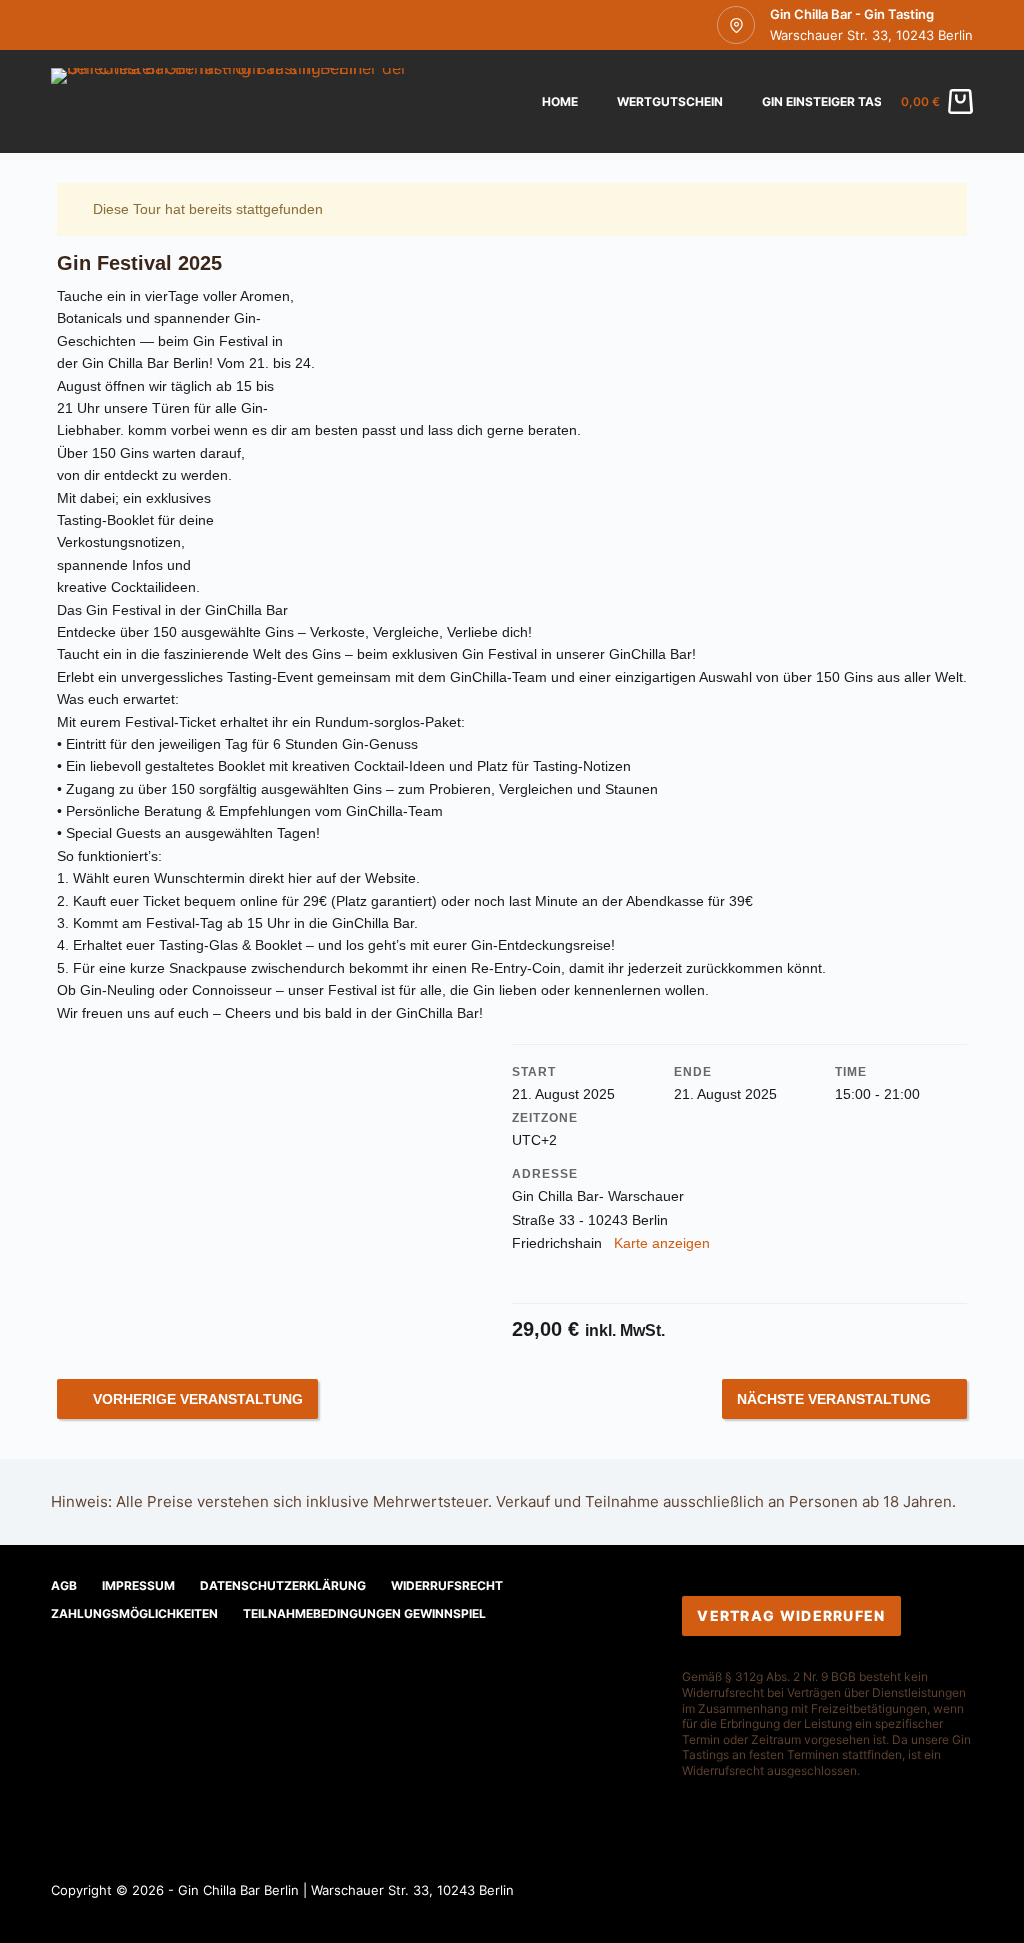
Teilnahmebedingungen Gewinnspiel (364, 1613)
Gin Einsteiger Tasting (836, 101)
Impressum (138, 1585)
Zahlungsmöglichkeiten (134, 1613)
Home (560, 101)
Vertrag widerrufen (791, 1615)
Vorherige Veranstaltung (198, 1399)
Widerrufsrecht (447, 1585)
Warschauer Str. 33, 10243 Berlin (871, 35)
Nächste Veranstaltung (834, 1399)
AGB (64, 1585)
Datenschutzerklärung (283, 1585)
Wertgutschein (670, 101)
